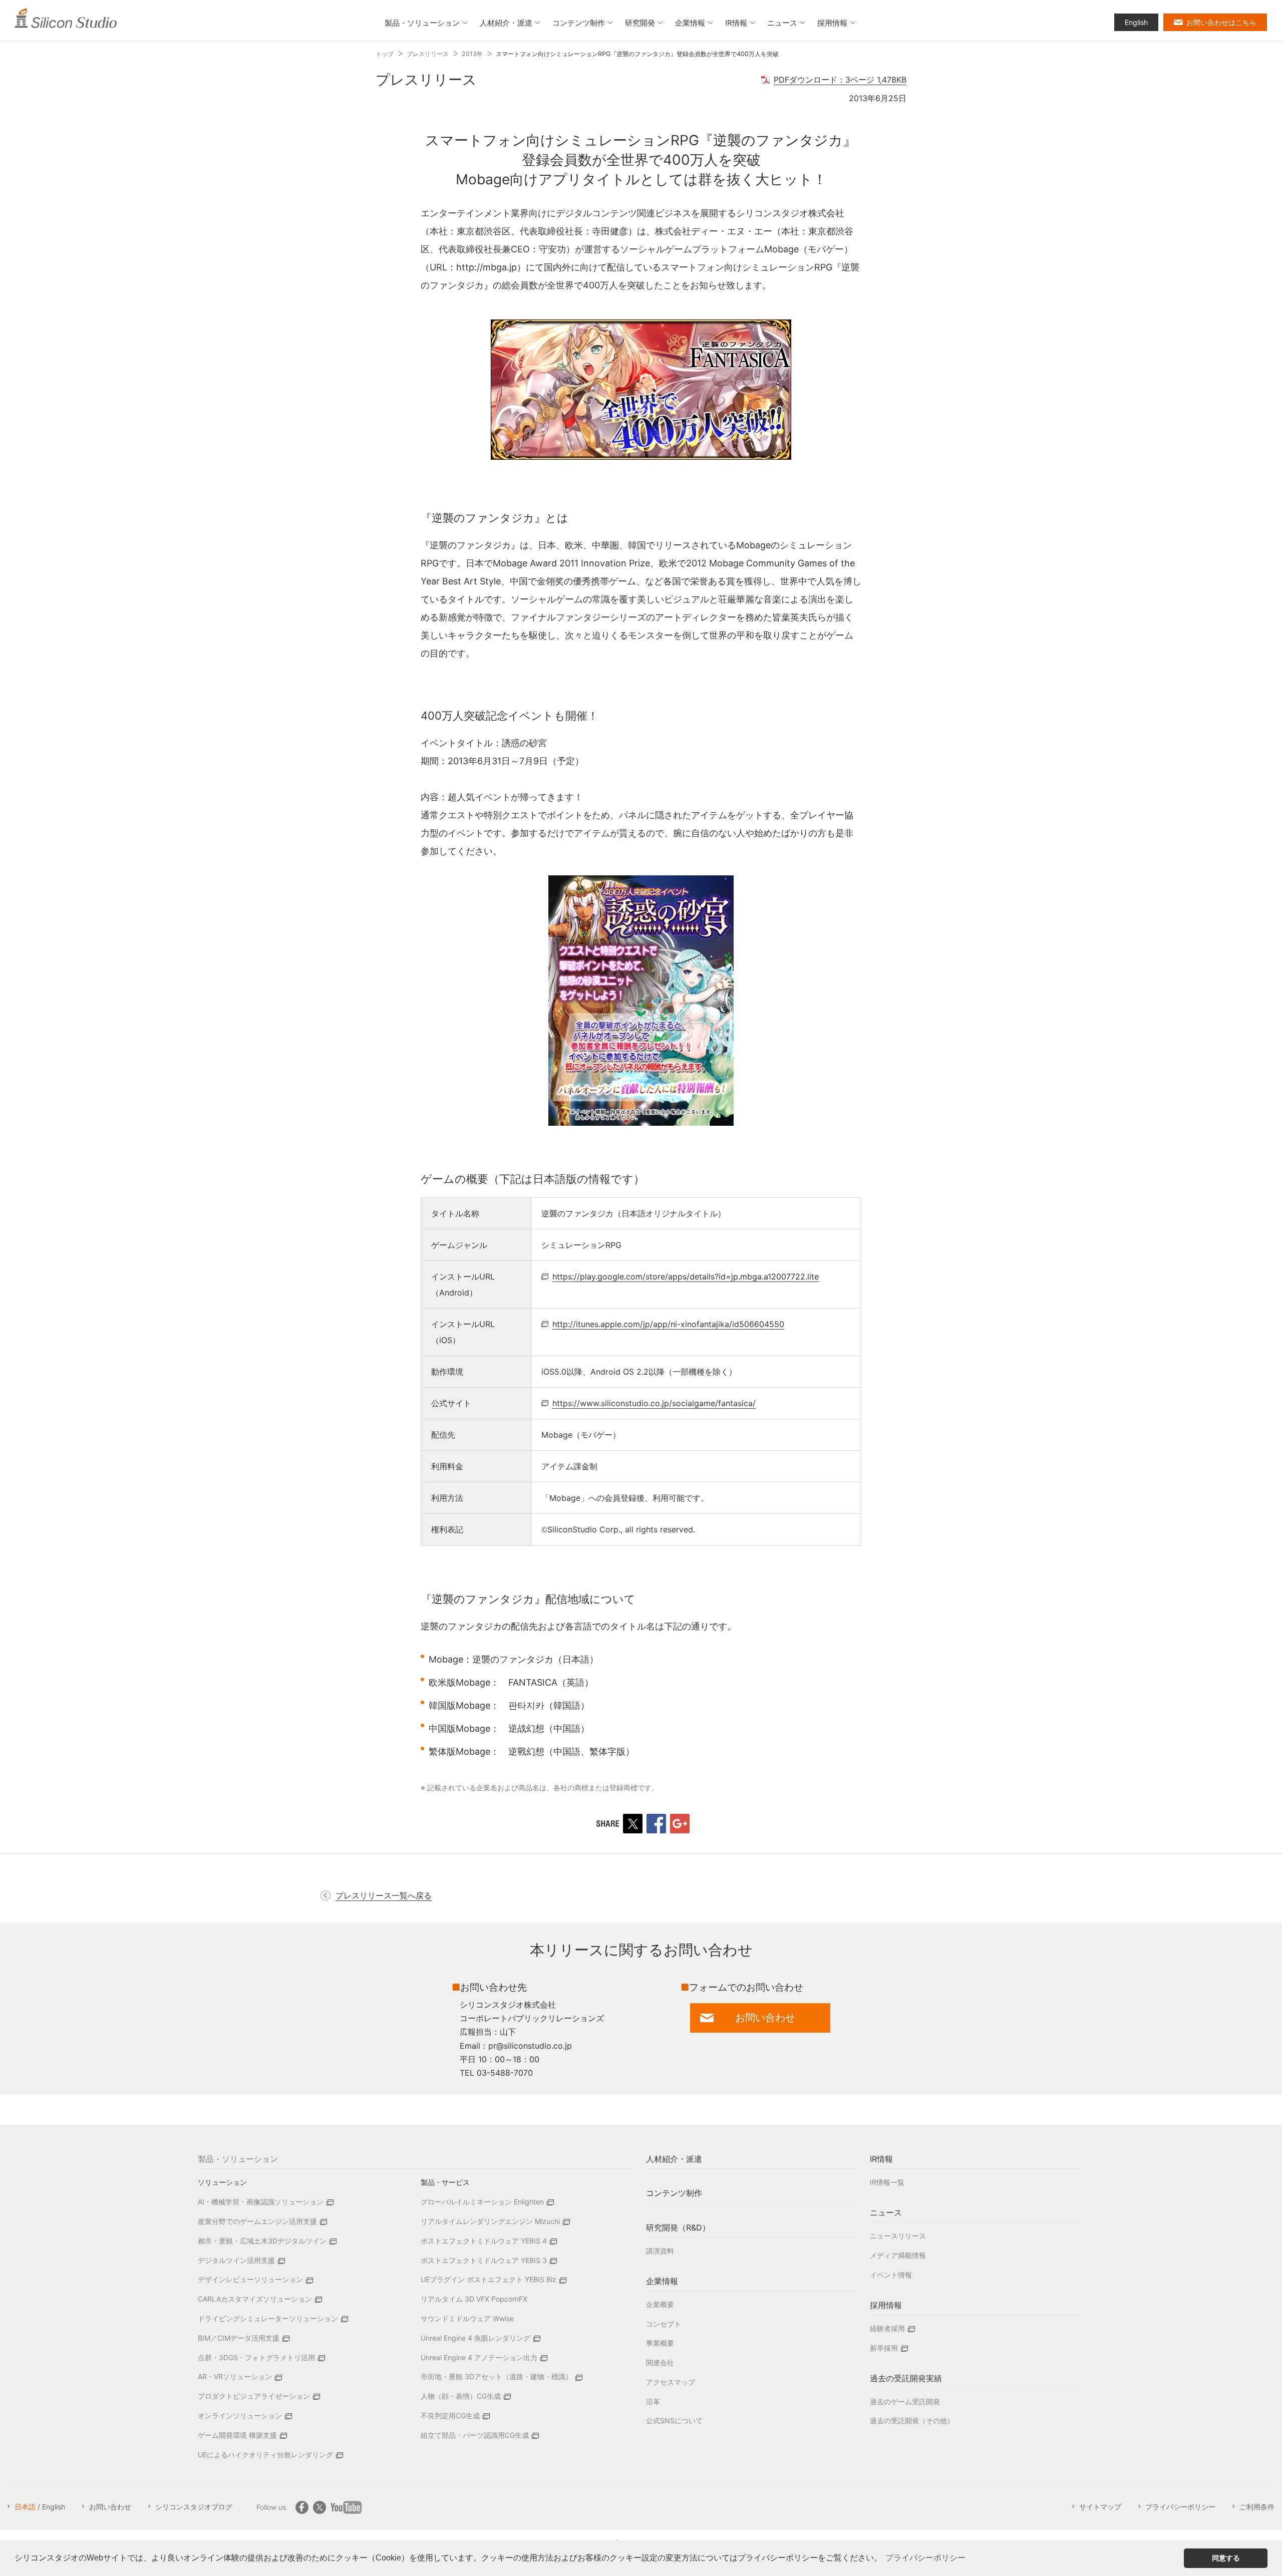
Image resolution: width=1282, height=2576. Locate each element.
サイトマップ (1100, 2507)
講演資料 (660, 2251)
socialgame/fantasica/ (654, 1403)
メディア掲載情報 (898, 2255)
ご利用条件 (1257, 2507)
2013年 (472, 54)
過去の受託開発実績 (906, 2378)
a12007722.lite (686, 1276)
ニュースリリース (898, 2236)
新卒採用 (884, 2348)
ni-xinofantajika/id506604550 (668, 1324)
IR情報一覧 (887, 2182)
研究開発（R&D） (678, 2227)
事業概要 (660, 2343)
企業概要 (660, 2304)
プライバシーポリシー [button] (925, 2558)
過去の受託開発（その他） (912, 2421)
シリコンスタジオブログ (194, 2507)
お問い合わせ (110, 2507)
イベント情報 (891, 2275)
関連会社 (660, 2362)
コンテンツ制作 (674, 2193)
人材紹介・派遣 (674, 2159)
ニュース (886, 2212)
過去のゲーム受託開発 (905, 2401)
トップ (385, 54)
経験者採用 (887, 2328)
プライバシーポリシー (1180, 2507)
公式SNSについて (674, 2421)
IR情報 (881, 2159)
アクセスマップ (671, 2382)
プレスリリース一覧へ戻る (384, 1895)
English (1136, 22)
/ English (40, 2507)
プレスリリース (428, 54)
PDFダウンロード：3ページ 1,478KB (840, 80)
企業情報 (662, 2281)
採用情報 (886, 2305)
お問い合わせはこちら (1221, 22)
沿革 (653, 2401)
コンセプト (664, 2324)
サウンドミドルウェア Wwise (467, 2318)
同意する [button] (1226, 2558)
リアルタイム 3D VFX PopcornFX (474, 2299)
